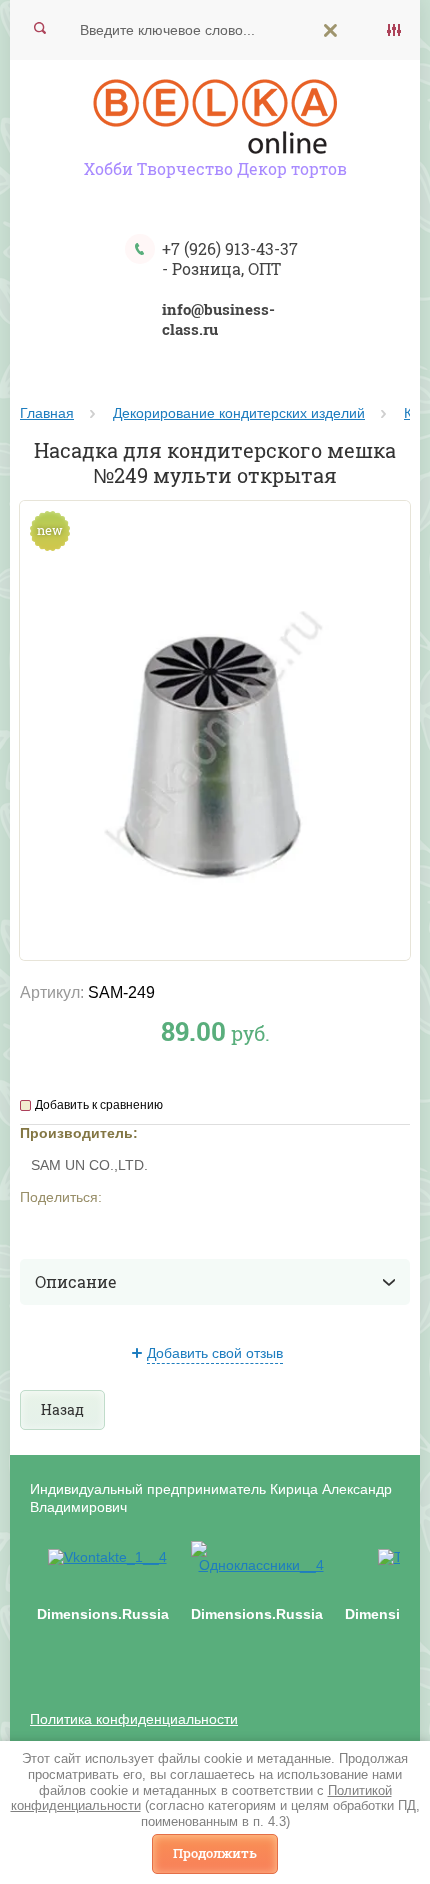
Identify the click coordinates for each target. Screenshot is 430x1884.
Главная (47, 413)
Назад (62, 1409)
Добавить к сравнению (99, 1105)
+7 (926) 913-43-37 (230, 248)
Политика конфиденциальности (134, 1719)
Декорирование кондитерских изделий (239, 413)
